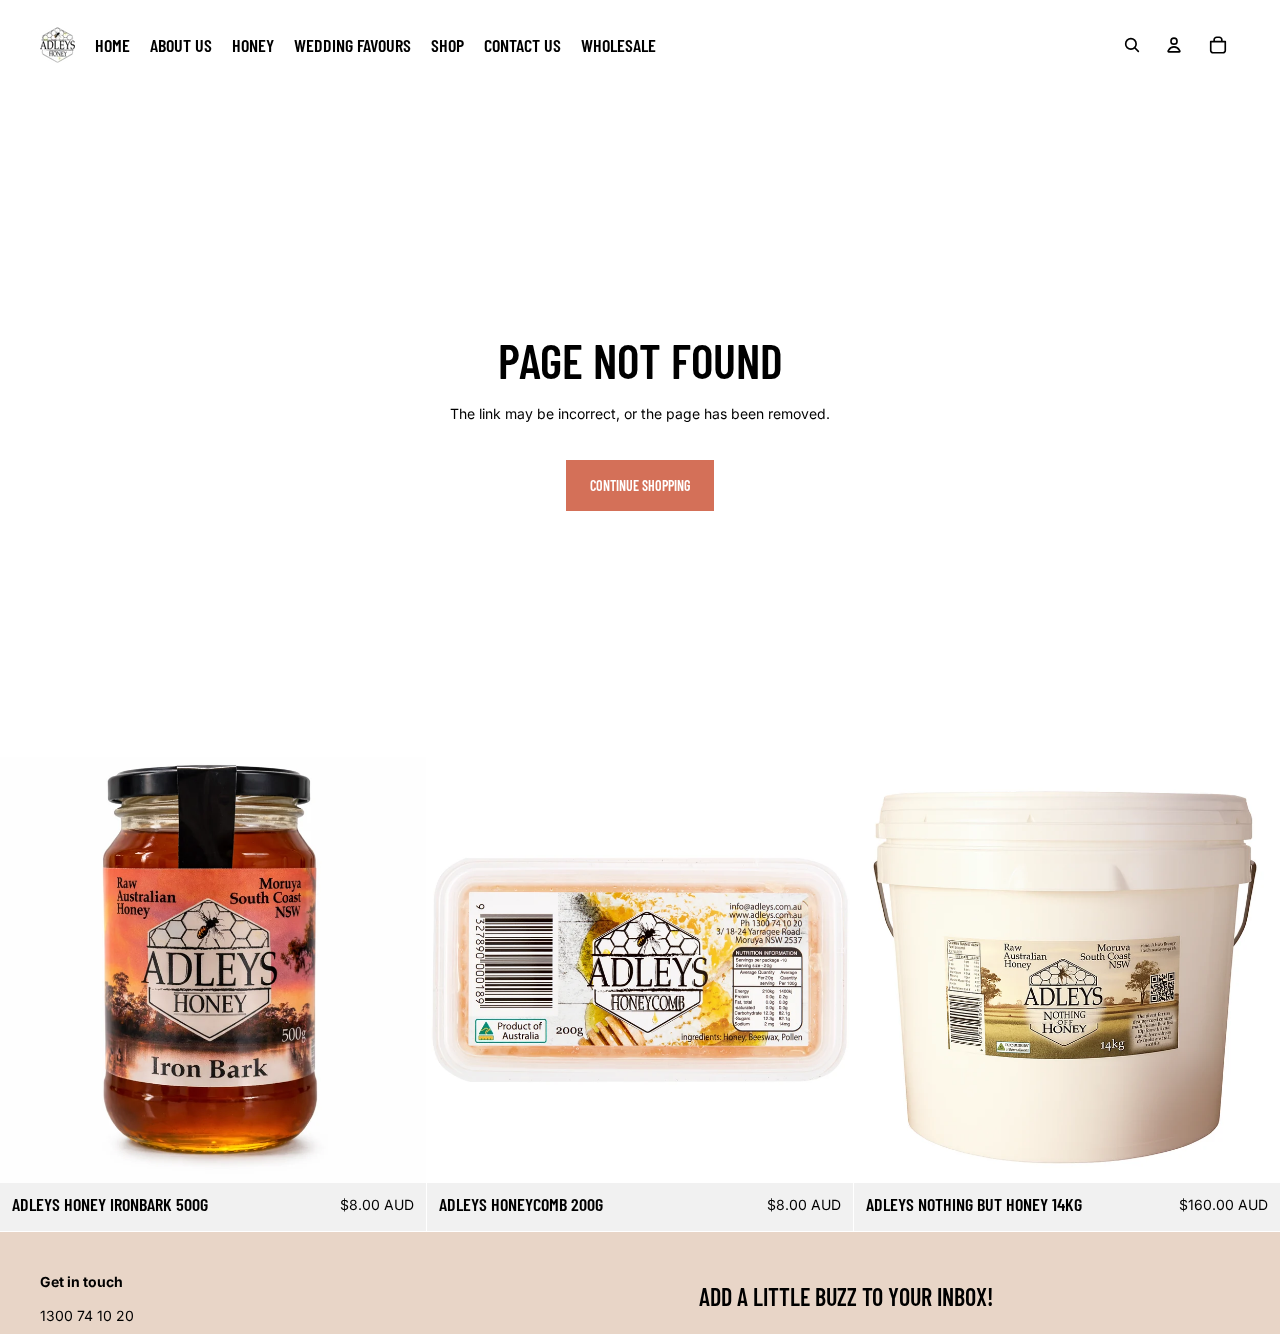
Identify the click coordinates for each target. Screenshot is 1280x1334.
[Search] (1132, 45)
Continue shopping (640, 485)
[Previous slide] (457, 970)
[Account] (1174, 45)
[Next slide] (823, 970)
